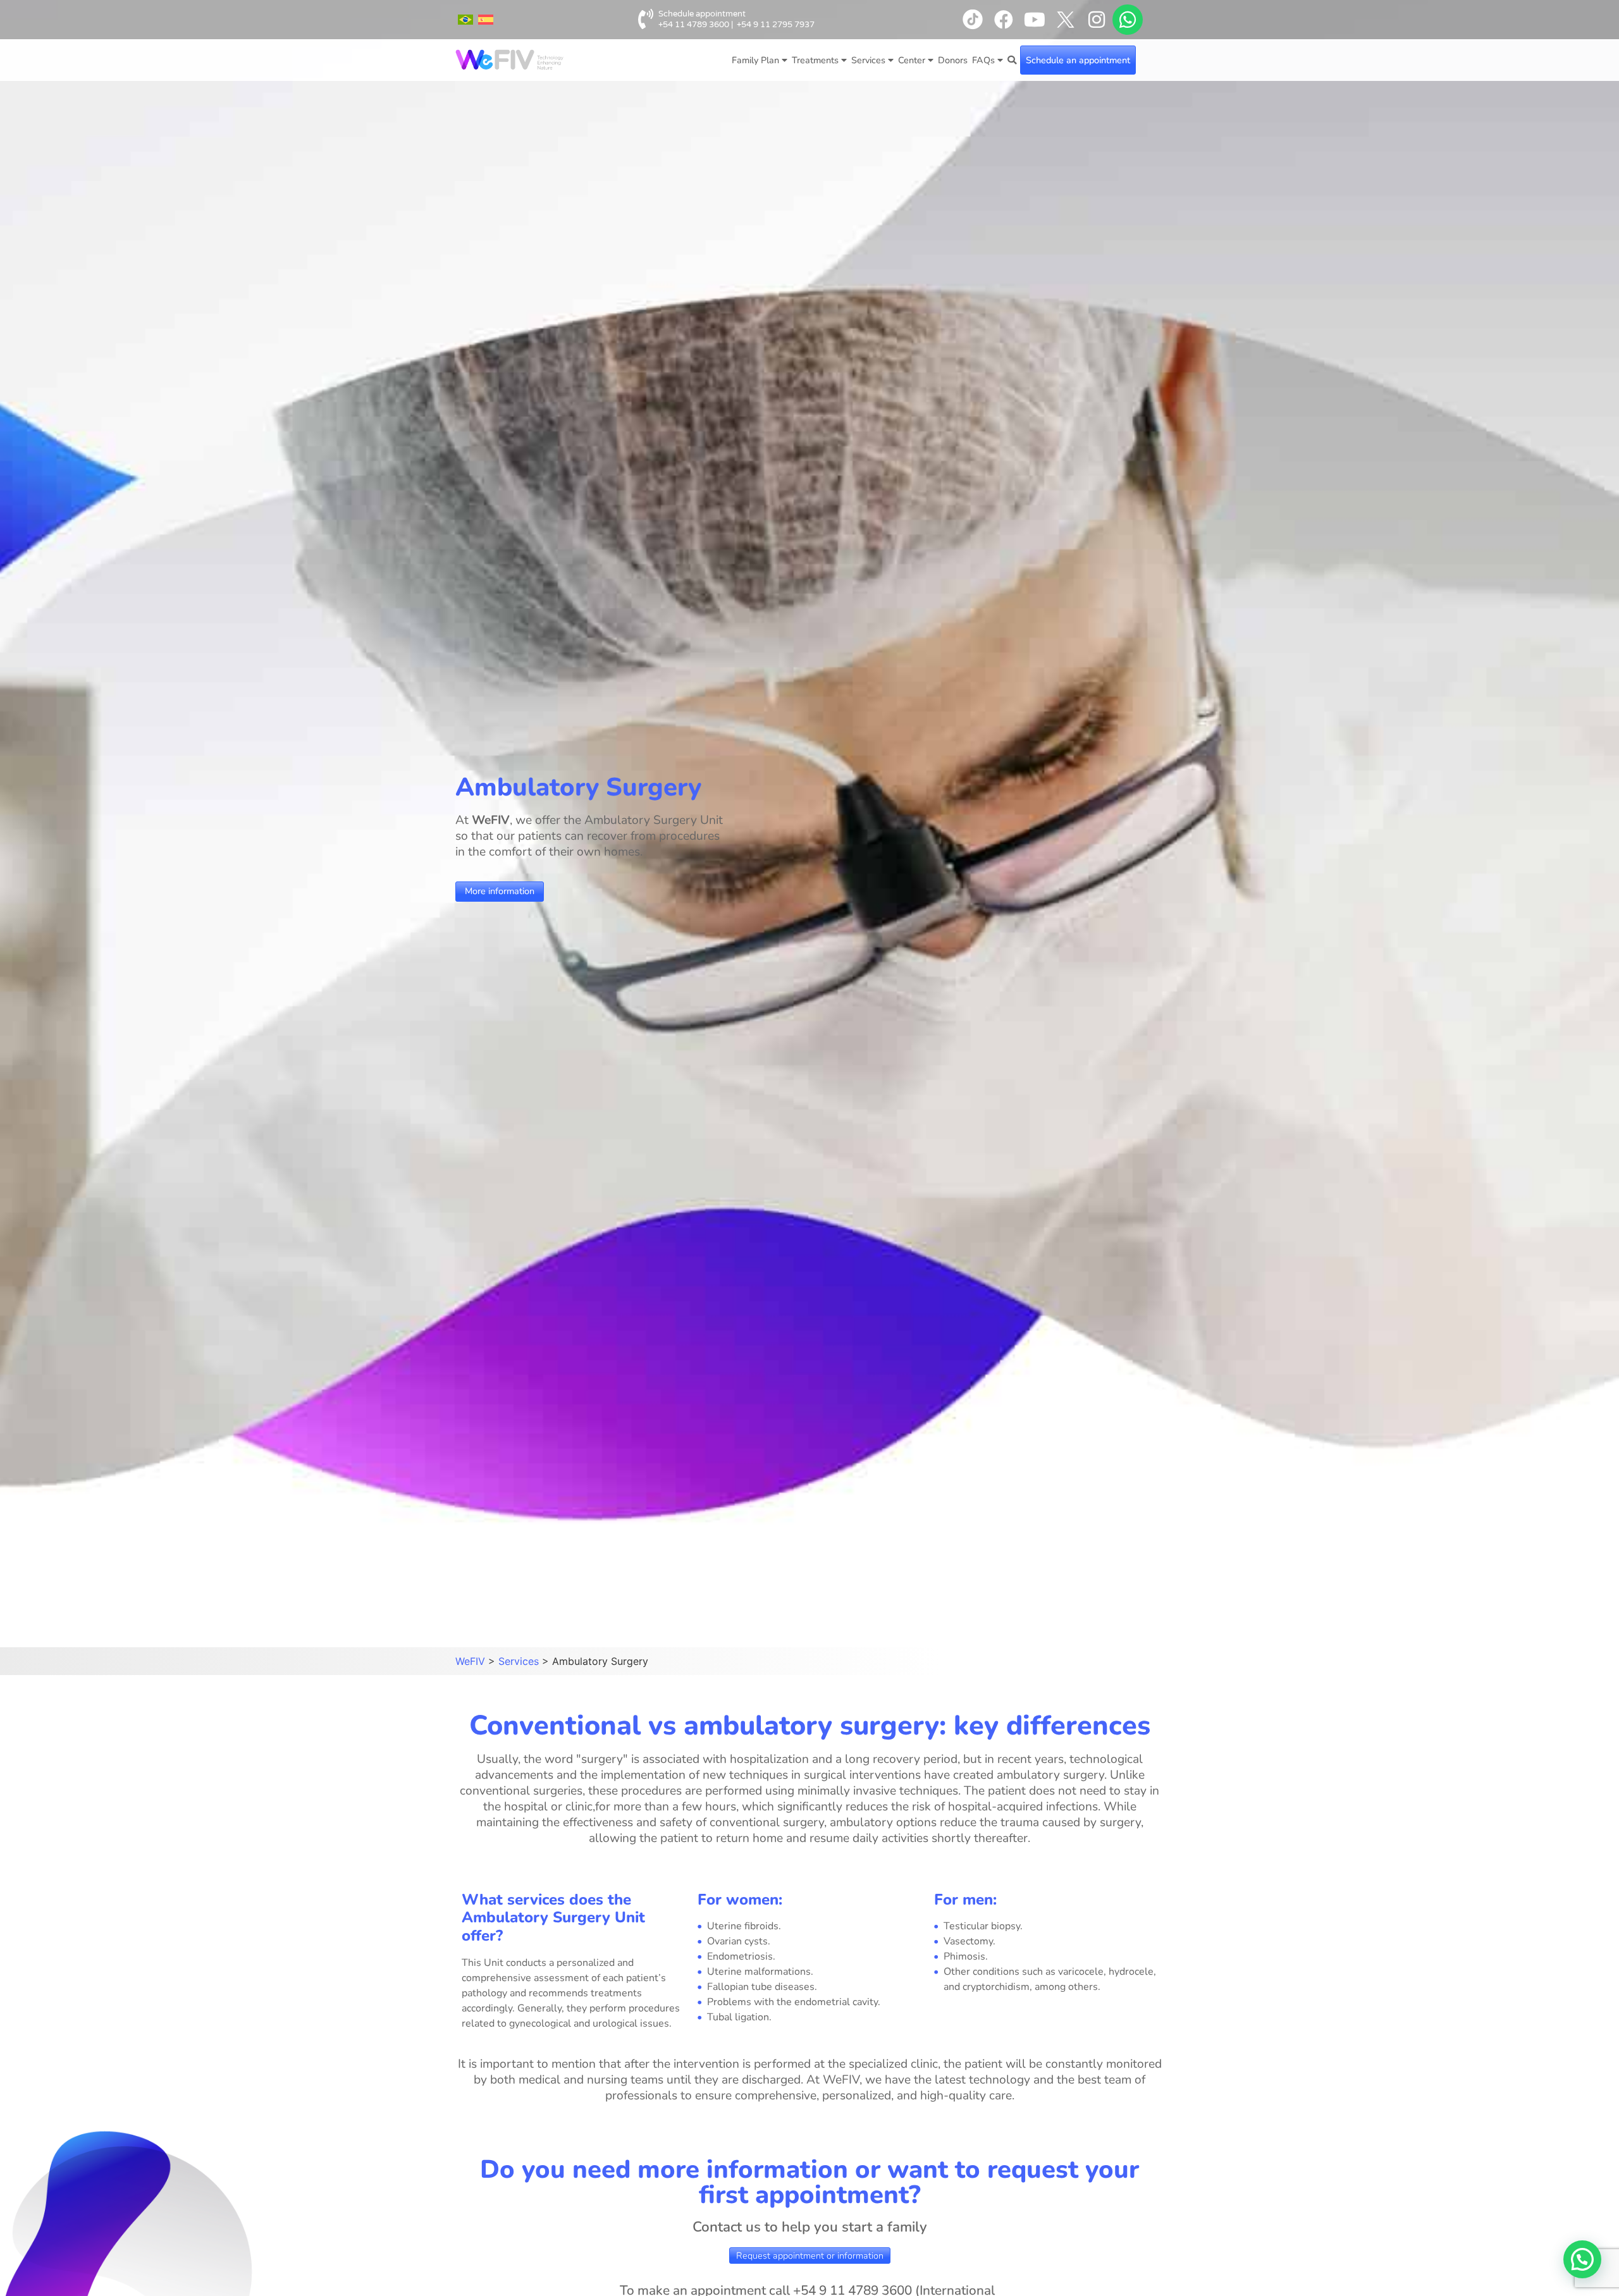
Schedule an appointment (1078, 60)
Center (912, 60)
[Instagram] (1097, 20)
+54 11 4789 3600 (694, 25)
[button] (1582, 2259)
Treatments (815, 60)
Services (868, 60)
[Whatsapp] (1128, 20)
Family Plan (755, 60)
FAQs (983, 60)
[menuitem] (465, 20)
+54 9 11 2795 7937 (776, 25)
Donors (953, 60)
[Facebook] (1004, 20)
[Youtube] (1035, 20)
